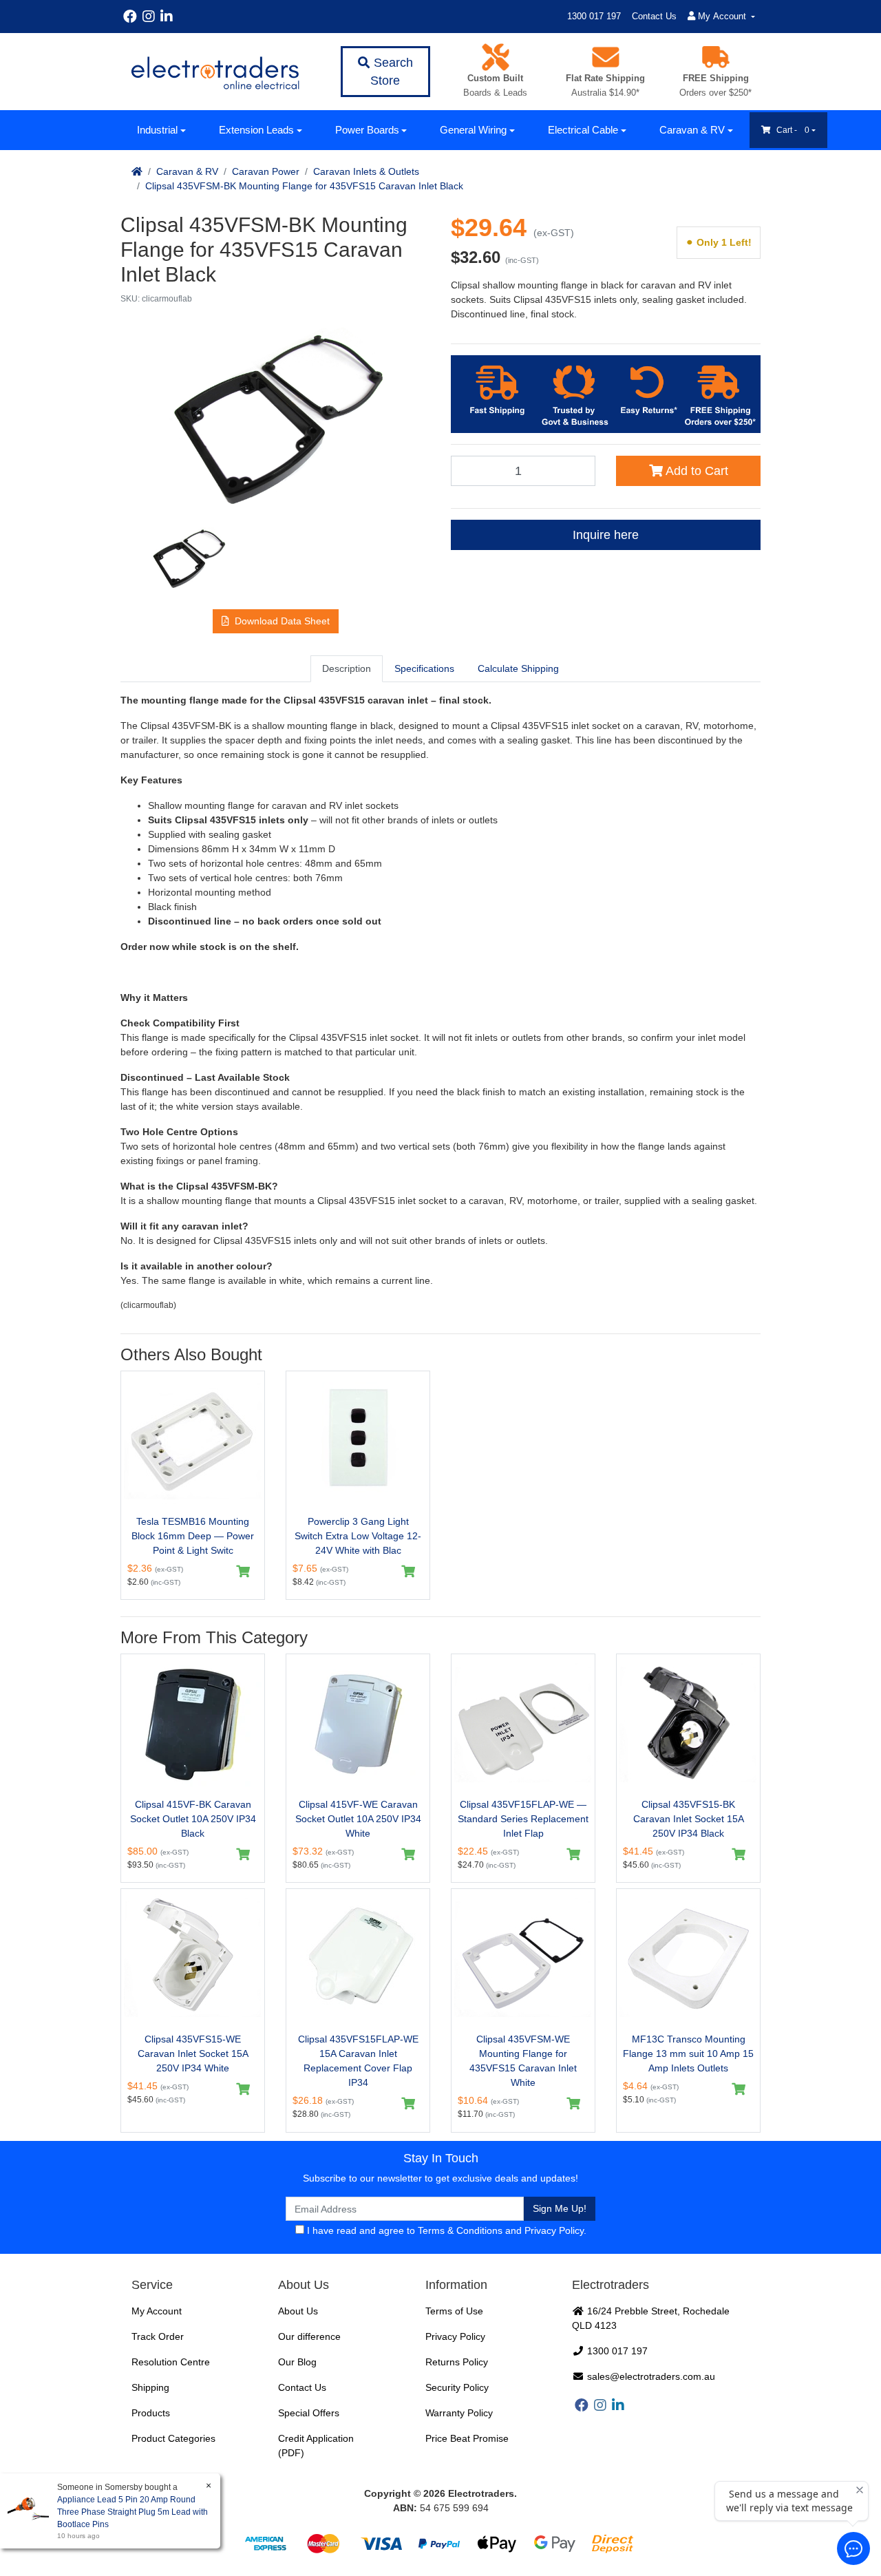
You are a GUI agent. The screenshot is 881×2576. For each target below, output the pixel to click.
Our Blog (297, 2362)
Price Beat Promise (467, 2438)
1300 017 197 (594, 16)
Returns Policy (457, 2362)
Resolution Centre (171, 2362)
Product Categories (173, 2438)
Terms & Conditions (460, 2230)
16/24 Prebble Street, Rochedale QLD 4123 (651, 2318)
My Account (157, 2311)
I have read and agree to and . (445, 2230)
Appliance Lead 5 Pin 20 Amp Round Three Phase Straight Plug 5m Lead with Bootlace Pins (132, 2512)
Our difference (309, 2336)
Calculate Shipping (518, 668)
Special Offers (309, 2413)
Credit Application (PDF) (316, 2446)
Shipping (150, 2387)
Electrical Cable (583, 130)
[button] (276, 621)
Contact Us (654, 16)
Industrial (157, 130)
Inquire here (606, 535)
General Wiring (473, 130)
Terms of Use (454, 2311)
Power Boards (367, 130)
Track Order (158, 2336)
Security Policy (457, 2387)
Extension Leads (256, 130)
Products (151, 2413)
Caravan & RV (692, 130)
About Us (298, 2311)
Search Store (392, 72)
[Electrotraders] (215, 72)
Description (347, 668)
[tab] (347, 668)
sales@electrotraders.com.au (650, 2376)
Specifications (424, 668)
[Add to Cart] (243, 1572)
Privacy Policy (554, 2230)
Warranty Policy (459, 2413)
